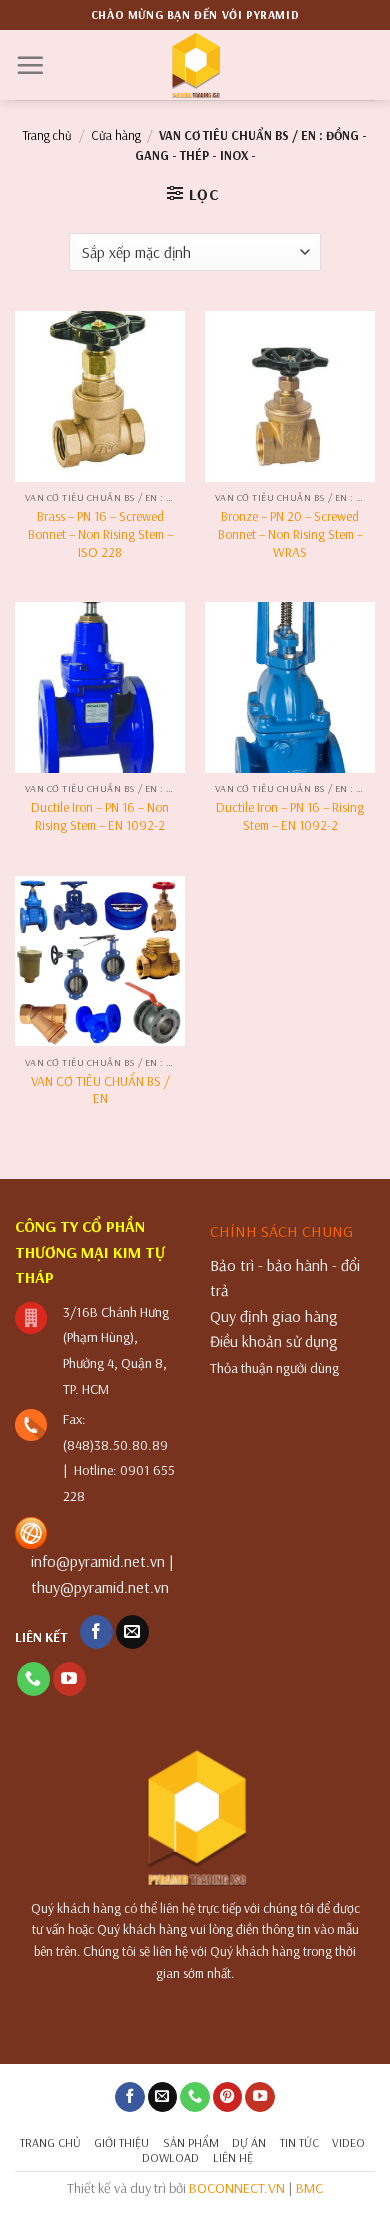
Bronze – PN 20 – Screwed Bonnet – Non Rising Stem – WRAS (290, 533)
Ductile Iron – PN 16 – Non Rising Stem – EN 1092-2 (100, 815)
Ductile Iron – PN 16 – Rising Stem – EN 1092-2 (290, 815)
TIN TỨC (299, 2142)
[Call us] (33, 1679)
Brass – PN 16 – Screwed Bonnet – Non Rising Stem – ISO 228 (100, 533)
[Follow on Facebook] (96, 1632)
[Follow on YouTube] (69, 1679)
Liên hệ (233, 2157)
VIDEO (348, 2142)
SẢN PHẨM (191, 2142)
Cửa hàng (116, 135)
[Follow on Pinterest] (228, 2097)
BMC (309, 2188)
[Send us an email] (132, 1632)
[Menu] (30, 65)
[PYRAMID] (195, 65)
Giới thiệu (121, 2142)
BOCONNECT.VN (237, 2188)
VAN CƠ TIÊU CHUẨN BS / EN (100, 1089)
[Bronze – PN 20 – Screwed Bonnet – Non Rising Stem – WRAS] (290, 396)
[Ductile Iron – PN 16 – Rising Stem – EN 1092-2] (290, 687)
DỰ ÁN (249, 2142)
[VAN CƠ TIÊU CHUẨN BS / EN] (100, 961)
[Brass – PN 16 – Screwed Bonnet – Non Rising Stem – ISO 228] (100, 396)
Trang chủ (47, 135)
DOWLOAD (170, 2157)
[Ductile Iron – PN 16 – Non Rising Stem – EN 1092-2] (100, 687)
